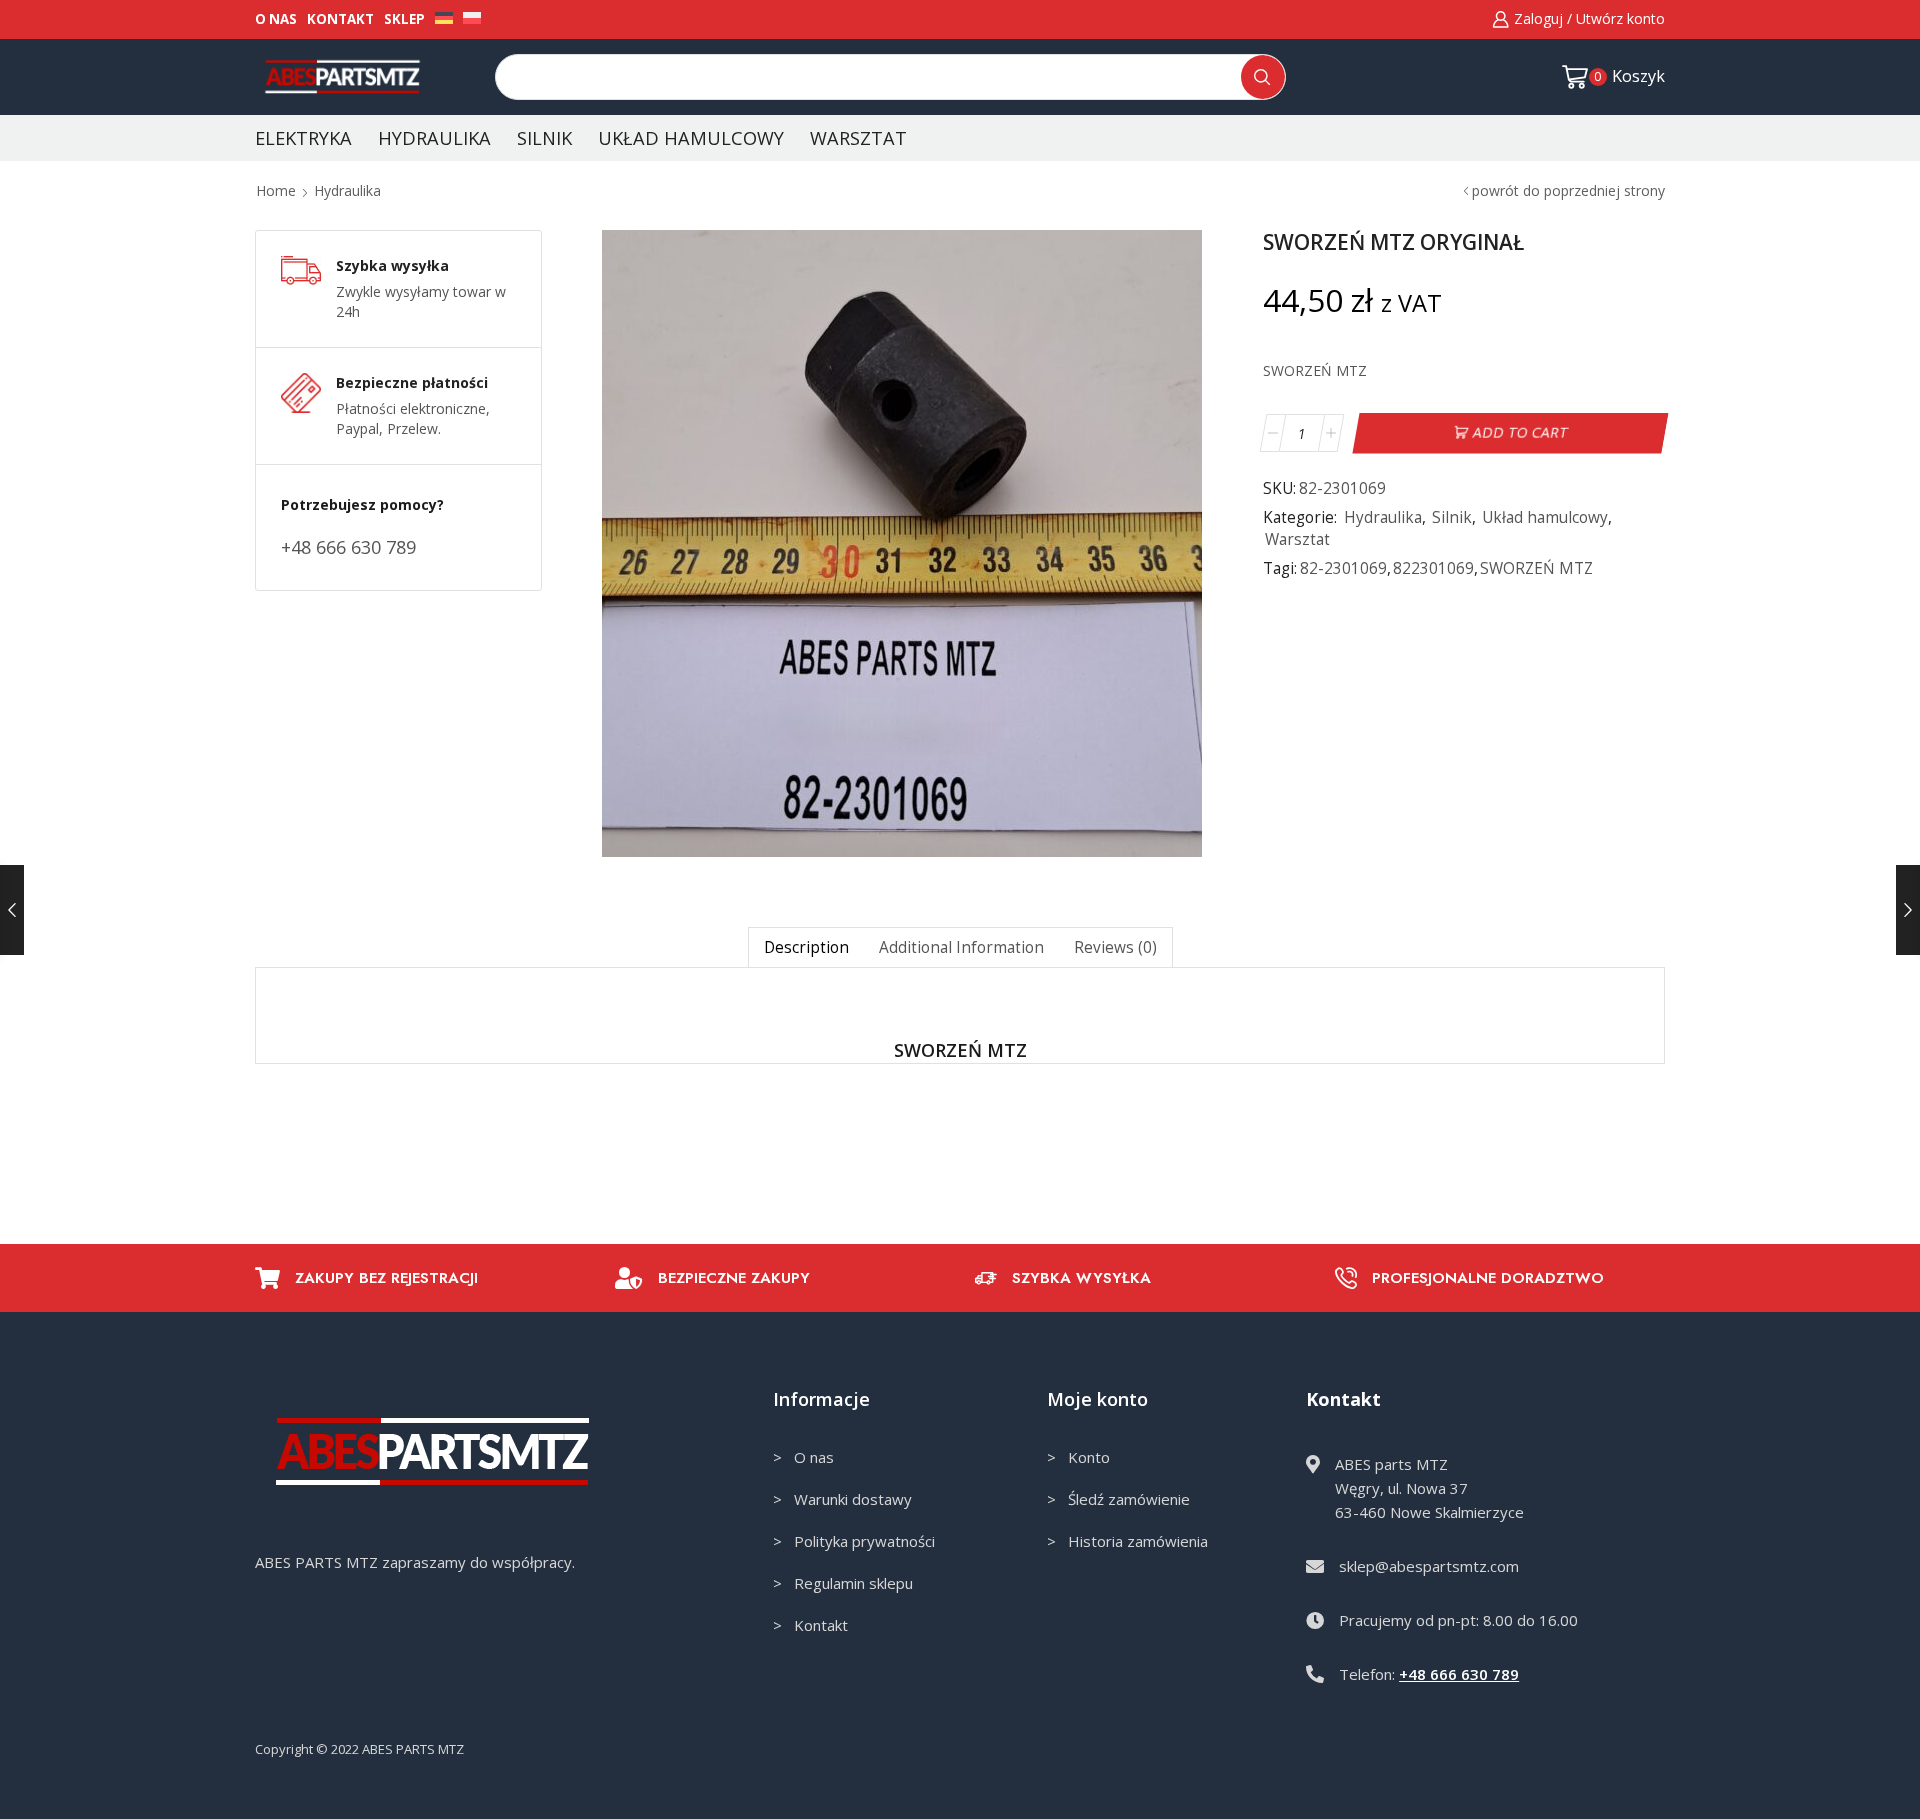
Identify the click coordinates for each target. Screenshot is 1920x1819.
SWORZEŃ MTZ (1536, 568)
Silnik (544, 138)
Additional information (961, 947)
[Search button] (1263, 77)
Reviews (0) (1115, 947)
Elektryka (303, 138)
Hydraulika (434, 138)
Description (806, 947)
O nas (276, 19)
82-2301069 (1343, 568)
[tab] (806, 947)
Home (276, 190)
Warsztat (858, 138)
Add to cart (1520, 432)
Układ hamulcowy (691, 138)
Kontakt (340, 19)
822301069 (1433, 568)
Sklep (404, 19)
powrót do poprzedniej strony (1568, 190)
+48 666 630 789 (1459, 1674)
